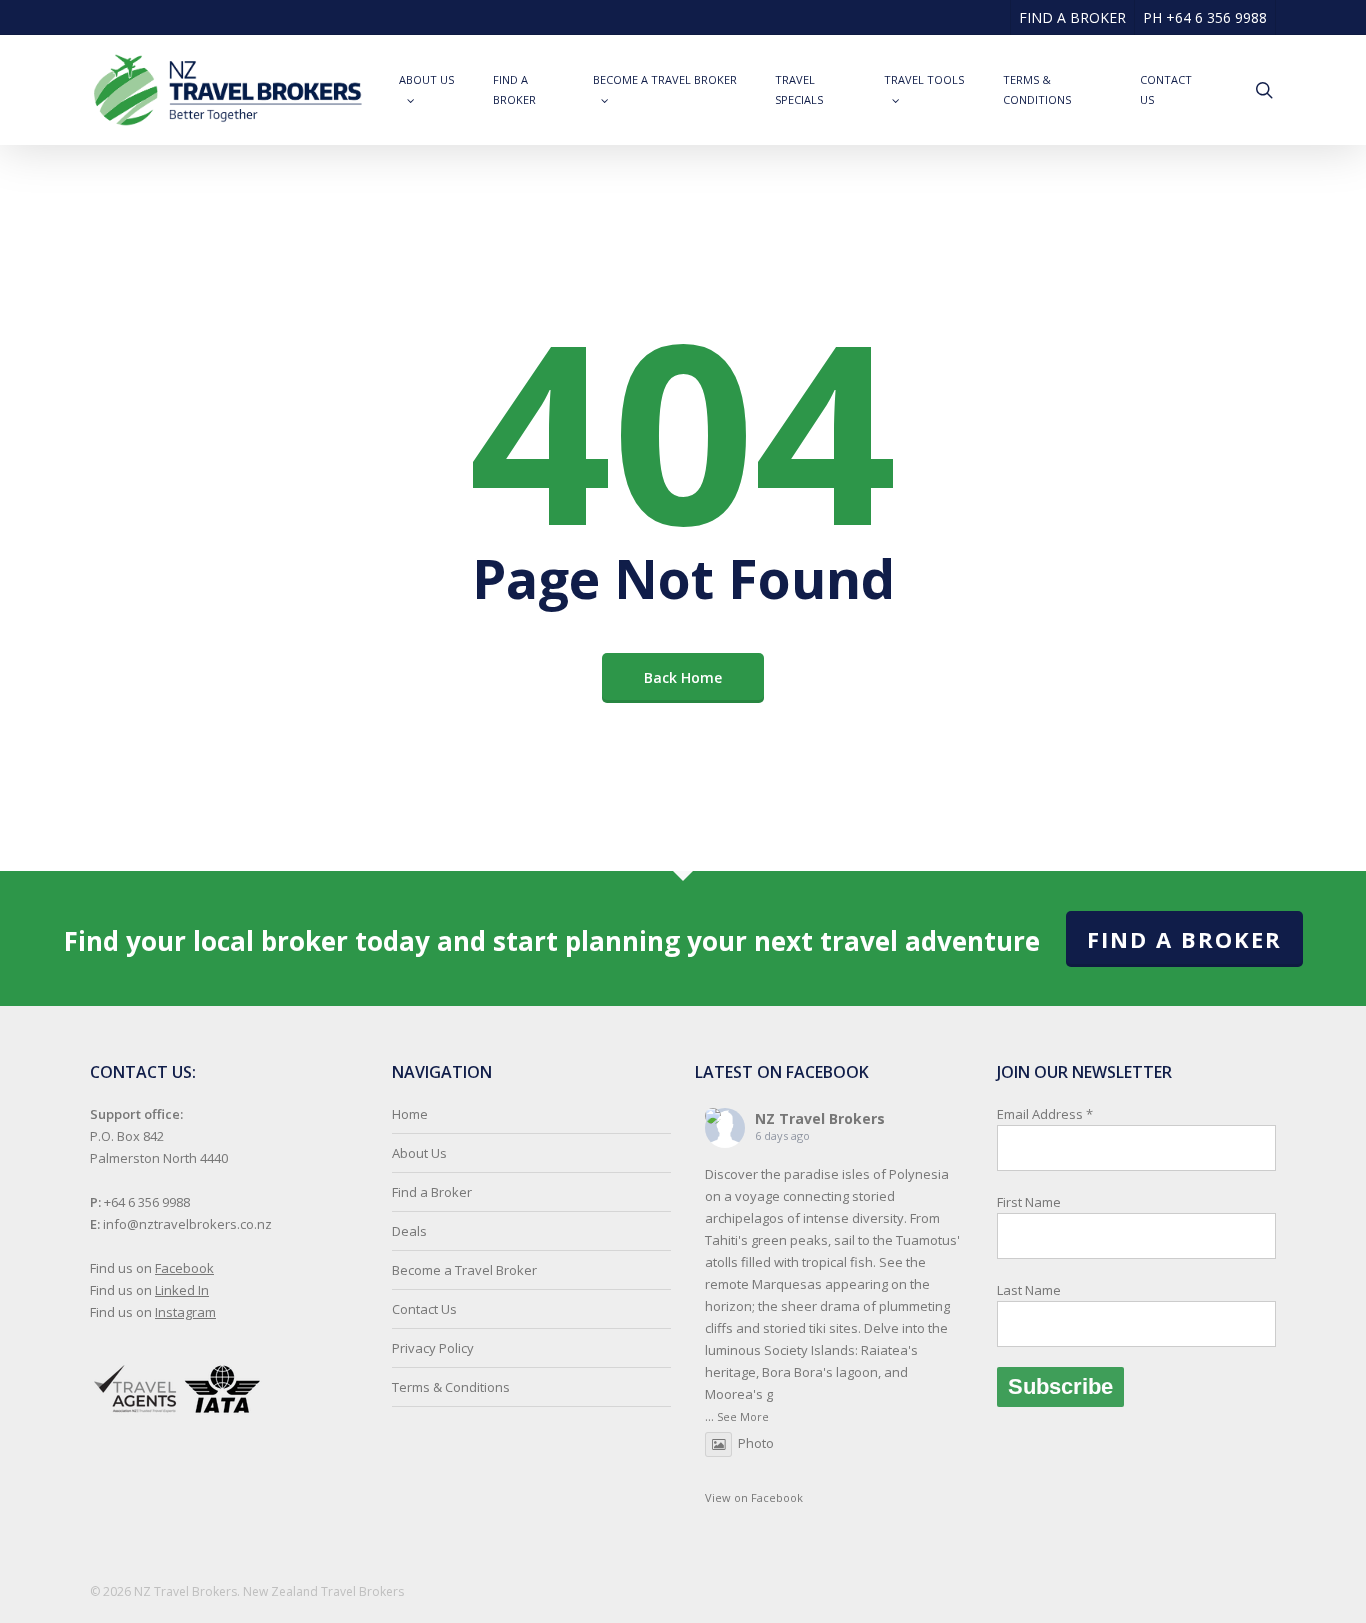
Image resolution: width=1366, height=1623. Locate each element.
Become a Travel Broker (464, 1270)
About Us (419, 1153)
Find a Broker (1184, 939)
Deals (409, 1231)
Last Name (1029, 1290)
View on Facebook (754, 1497)
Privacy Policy (433, 1348)
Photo (756, 1443)
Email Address (1045, 1202)
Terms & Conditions (451, 1387)
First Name (1029, 1202)
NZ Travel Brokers (820, 1118)
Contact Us (424, 1309)
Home (410, 1114)
